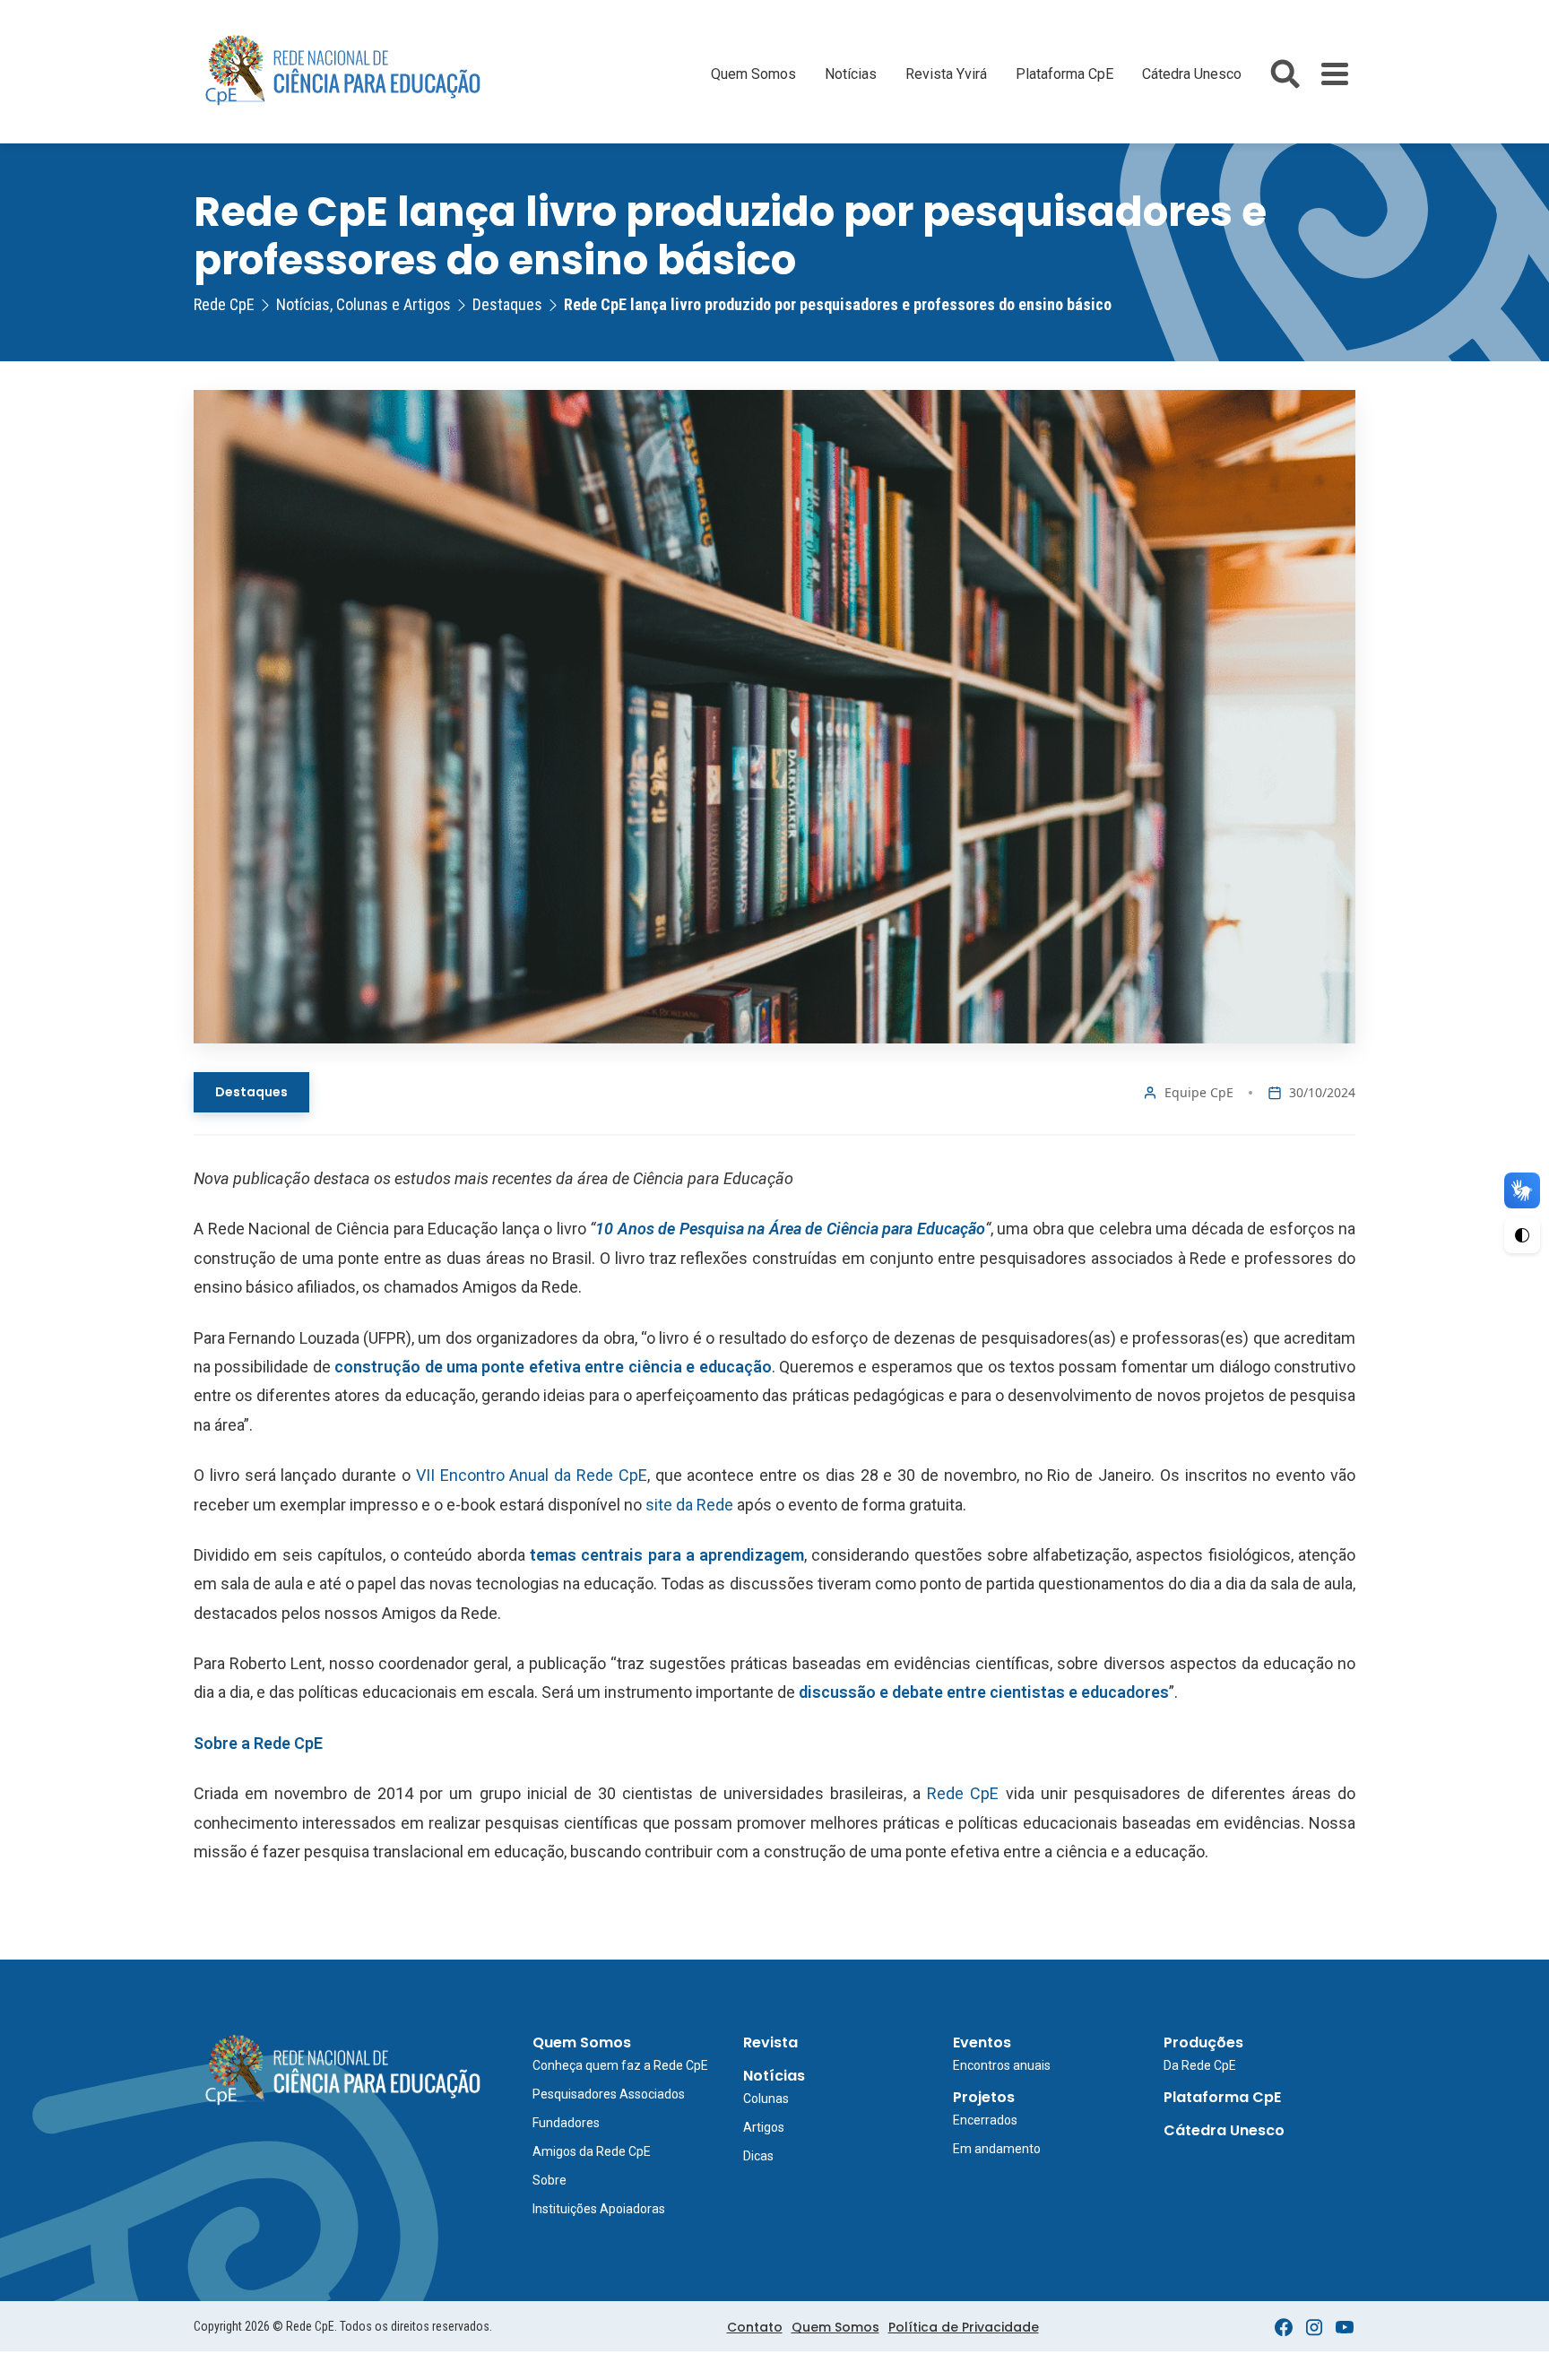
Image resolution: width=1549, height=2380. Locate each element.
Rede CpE (963, 1793)
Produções (1203, 2042)
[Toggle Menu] (1335, 74)
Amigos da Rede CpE (592, 2151)
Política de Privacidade (964, 2327)
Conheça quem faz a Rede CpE (620, 2065)
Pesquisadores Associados (609, 2094)
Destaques (251, 1092)
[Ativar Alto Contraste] (1522, 1235)
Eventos (982, 2042)
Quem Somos (753, 74)
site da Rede (689, 1505)
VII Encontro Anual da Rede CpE (532, 1475)
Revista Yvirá (946, 74)
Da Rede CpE (1200, 2065)
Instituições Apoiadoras (599, 2209)
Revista (770, 2042)
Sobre (550, 2180)
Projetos (984, 2097)
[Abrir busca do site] (1285, 74)
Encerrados (985, 2120)
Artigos (764, 2127)
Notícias (851, 74)
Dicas (758, 2156)
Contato (755, 2327)
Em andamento (997, 2149)
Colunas (766, 2099)
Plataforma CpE (1064, 74)
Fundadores (566, 2123)
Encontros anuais (1002, 2065)
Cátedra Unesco (1192, 74)
